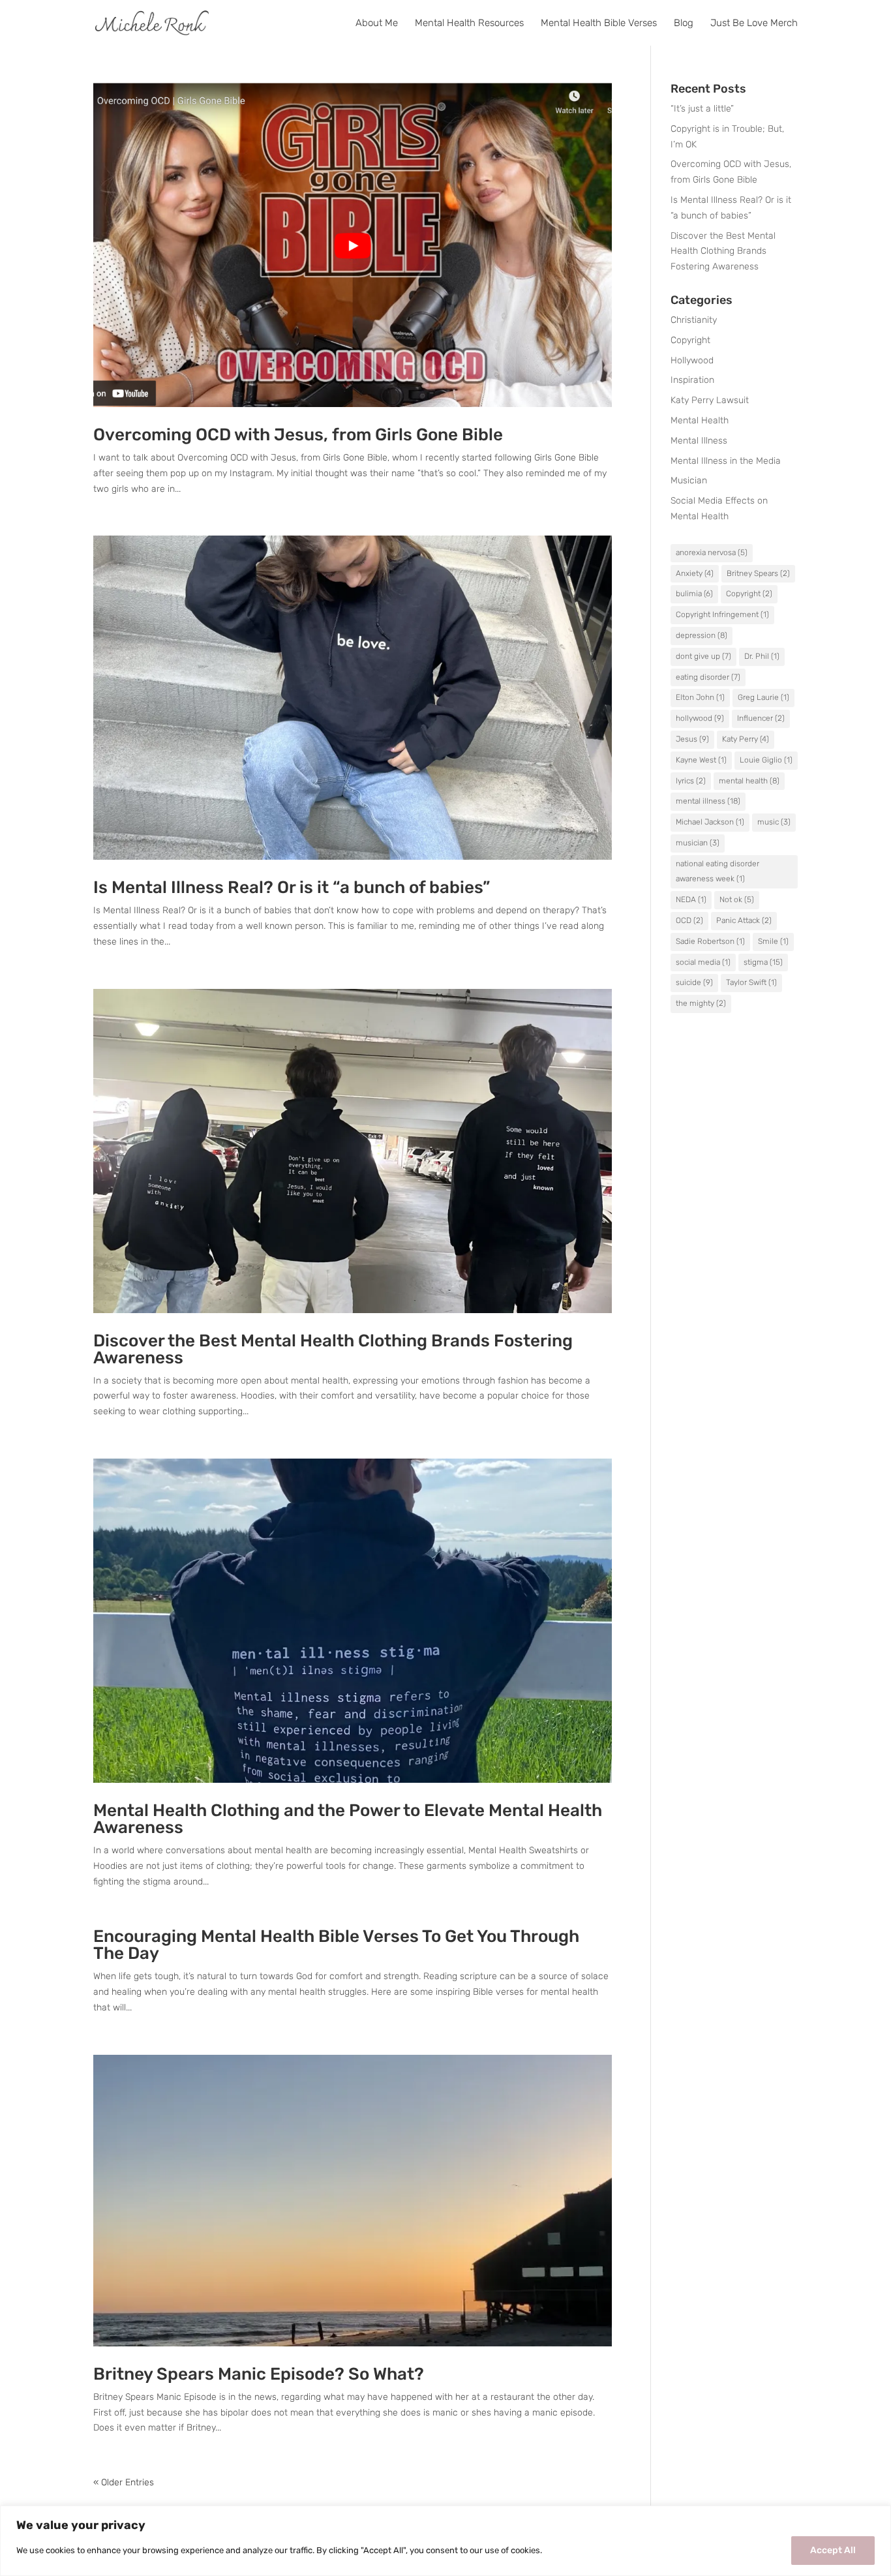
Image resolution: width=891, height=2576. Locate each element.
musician (698, 843)
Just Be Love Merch (754, 23)
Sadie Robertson (710, 941)
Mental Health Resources (469, 23)
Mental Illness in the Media (726, 461)
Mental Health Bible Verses (599, 23)
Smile (773, 941)
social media (703, 962)
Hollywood (692, 360)
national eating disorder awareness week (717, 871)
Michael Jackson (710, 822)
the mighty (701, 1003)
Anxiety (695, 573)
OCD (689, 920)
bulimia (694, 594)
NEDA (691, 900)
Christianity (694, 320)
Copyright (690, 340)
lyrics (691, 781)
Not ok (737, 900)
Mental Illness (699, 441)
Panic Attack (744, 920)
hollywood (700, 718)
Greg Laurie (763, 697)
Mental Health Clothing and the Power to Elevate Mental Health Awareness (348, 1819)
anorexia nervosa (712, 553)
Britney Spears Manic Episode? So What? (259, 2374)
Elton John (700, 697)
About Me (377, 23)
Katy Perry (746, 739)
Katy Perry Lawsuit (710, 400)
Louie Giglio (766, 760)
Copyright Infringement (722, 614)
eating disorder (708, 677)
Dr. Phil (762, 656)
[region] (445, 2541)
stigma (763, 962)
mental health (749, 781)
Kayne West (701, 760)
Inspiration (692, 380)
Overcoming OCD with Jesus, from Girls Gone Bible (298, 435)
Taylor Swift (751, 982)
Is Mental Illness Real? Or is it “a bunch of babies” (292, 887)
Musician (689, 480)
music (774, 822)
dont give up (703, 656)
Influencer (761, 718)
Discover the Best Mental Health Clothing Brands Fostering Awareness (333, 1349)
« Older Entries (124, 2482)
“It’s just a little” (702, 109)
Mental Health (700, 420)
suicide (694, 982)
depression (702, 635)
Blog (684, 23)
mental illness (708, 801)
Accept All (833, 2550)
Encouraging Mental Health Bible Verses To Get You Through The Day (336, 1945)
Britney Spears (758, 573)
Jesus (692, 739)
